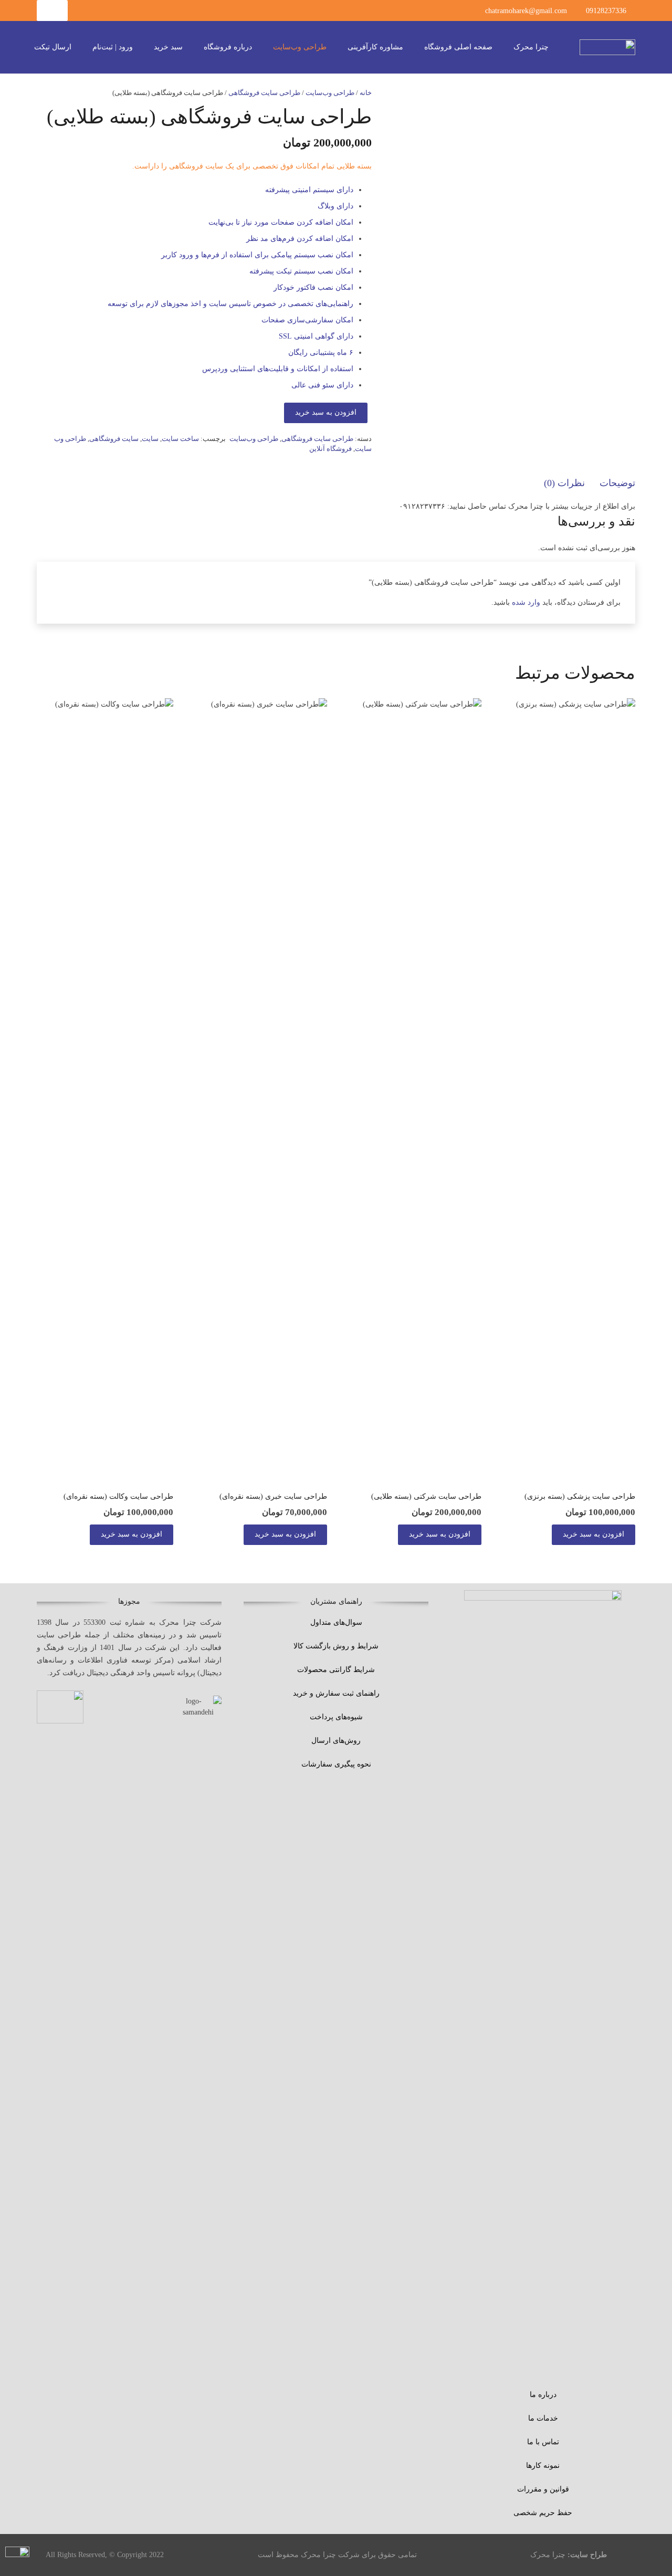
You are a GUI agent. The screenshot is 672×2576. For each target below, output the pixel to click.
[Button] (52, 10)
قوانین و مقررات (543, 2489)
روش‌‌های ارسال (336, 1741)
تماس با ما (543, 2442)
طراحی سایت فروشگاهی (264, 93)
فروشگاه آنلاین (330, 449)
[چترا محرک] (607, 47)
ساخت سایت (180, 439)
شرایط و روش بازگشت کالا (336, 1646)
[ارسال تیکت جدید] (17, 2559)
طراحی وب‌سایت (330, 93)
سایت (150, 439)
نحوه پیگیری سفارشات (336, 1764)
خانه (366, 93)
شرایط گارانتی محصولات (336, 1670)
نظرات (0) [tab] (564, 483)
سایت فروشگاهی (114, 439)
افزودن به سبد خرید (326, 412)
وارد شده (526, 602)
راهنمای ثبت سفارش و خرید (336, 1693)
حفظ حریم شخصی (543, 2513)
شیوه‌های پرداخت (336, 1717)
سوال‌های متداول (336, 1622)
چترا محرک (548, 2555)
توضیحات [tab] (617, 483)
